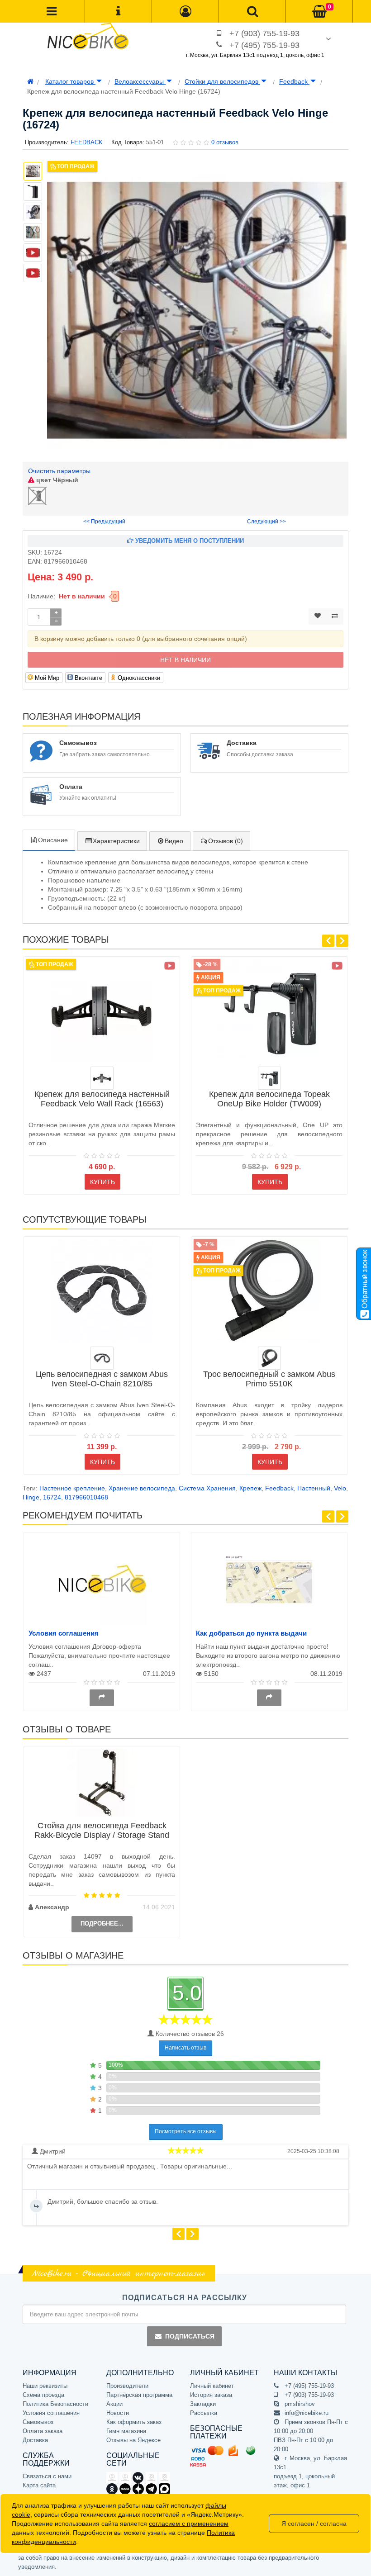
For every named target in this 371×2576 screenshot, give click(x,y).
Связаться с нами (47, 2476)
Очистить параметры (59, 471)
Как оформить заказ (134, 2422)
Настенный (314, 1488)
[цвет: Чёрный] (102, 1078)
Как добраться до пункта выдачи (251, 1633)
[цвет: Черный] (102, 1358)
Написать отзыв (185, 2048)
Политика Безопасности (55, 2404)
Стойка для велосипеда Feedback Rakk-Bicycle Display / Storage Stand (102, 1830)
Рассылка (204, 2413)
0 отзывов (225, 142)
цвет (56, 480)
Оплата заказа (43, 2431)
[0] (319, 12)
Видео (174, 841)
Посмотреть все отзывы (186, 2131)
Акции (114, 2404)
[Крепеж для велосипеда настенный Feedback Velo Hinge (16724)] (197, 310)
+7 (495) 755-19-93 (264, 45)
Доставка (35, 2440)
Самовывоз (38, 2422)
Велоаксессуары (140, 81)
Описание (53, 840)
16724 (52, 1497)
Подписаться (190, 2336)
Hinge (31, 1497)
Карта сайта (39, 2485)
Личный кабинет (212, 2386)
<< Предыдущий (104, 522)
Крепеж (250, 1488)
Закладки (203, 2404)
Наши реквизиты (45, 2386)
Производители (127, 2386)
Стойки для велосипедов (222, 81)
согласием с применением (189, 2524)
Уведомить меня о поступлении (189, 541)
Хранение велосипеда (142, 1488)
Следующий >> (266, 522)
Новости (118, 2413)
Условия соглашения (64, 1633)
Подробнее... (102, 1924)
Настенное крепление (72, 1488)
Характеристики (116, 841)
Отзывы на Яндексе (133, 2440)
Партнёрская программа (139, 2395)
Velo (340, 1488)
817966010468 (86, 1497)
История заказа (211, 2395)
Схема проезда (43, 2395)
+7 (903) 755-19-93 (264, 33)
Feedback (294, 81)
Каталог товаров (70, 81)
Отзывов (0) (226, 841)
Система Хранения (207, 1488)
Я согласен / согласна (314, 2524)
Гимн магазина (126, 2431)
